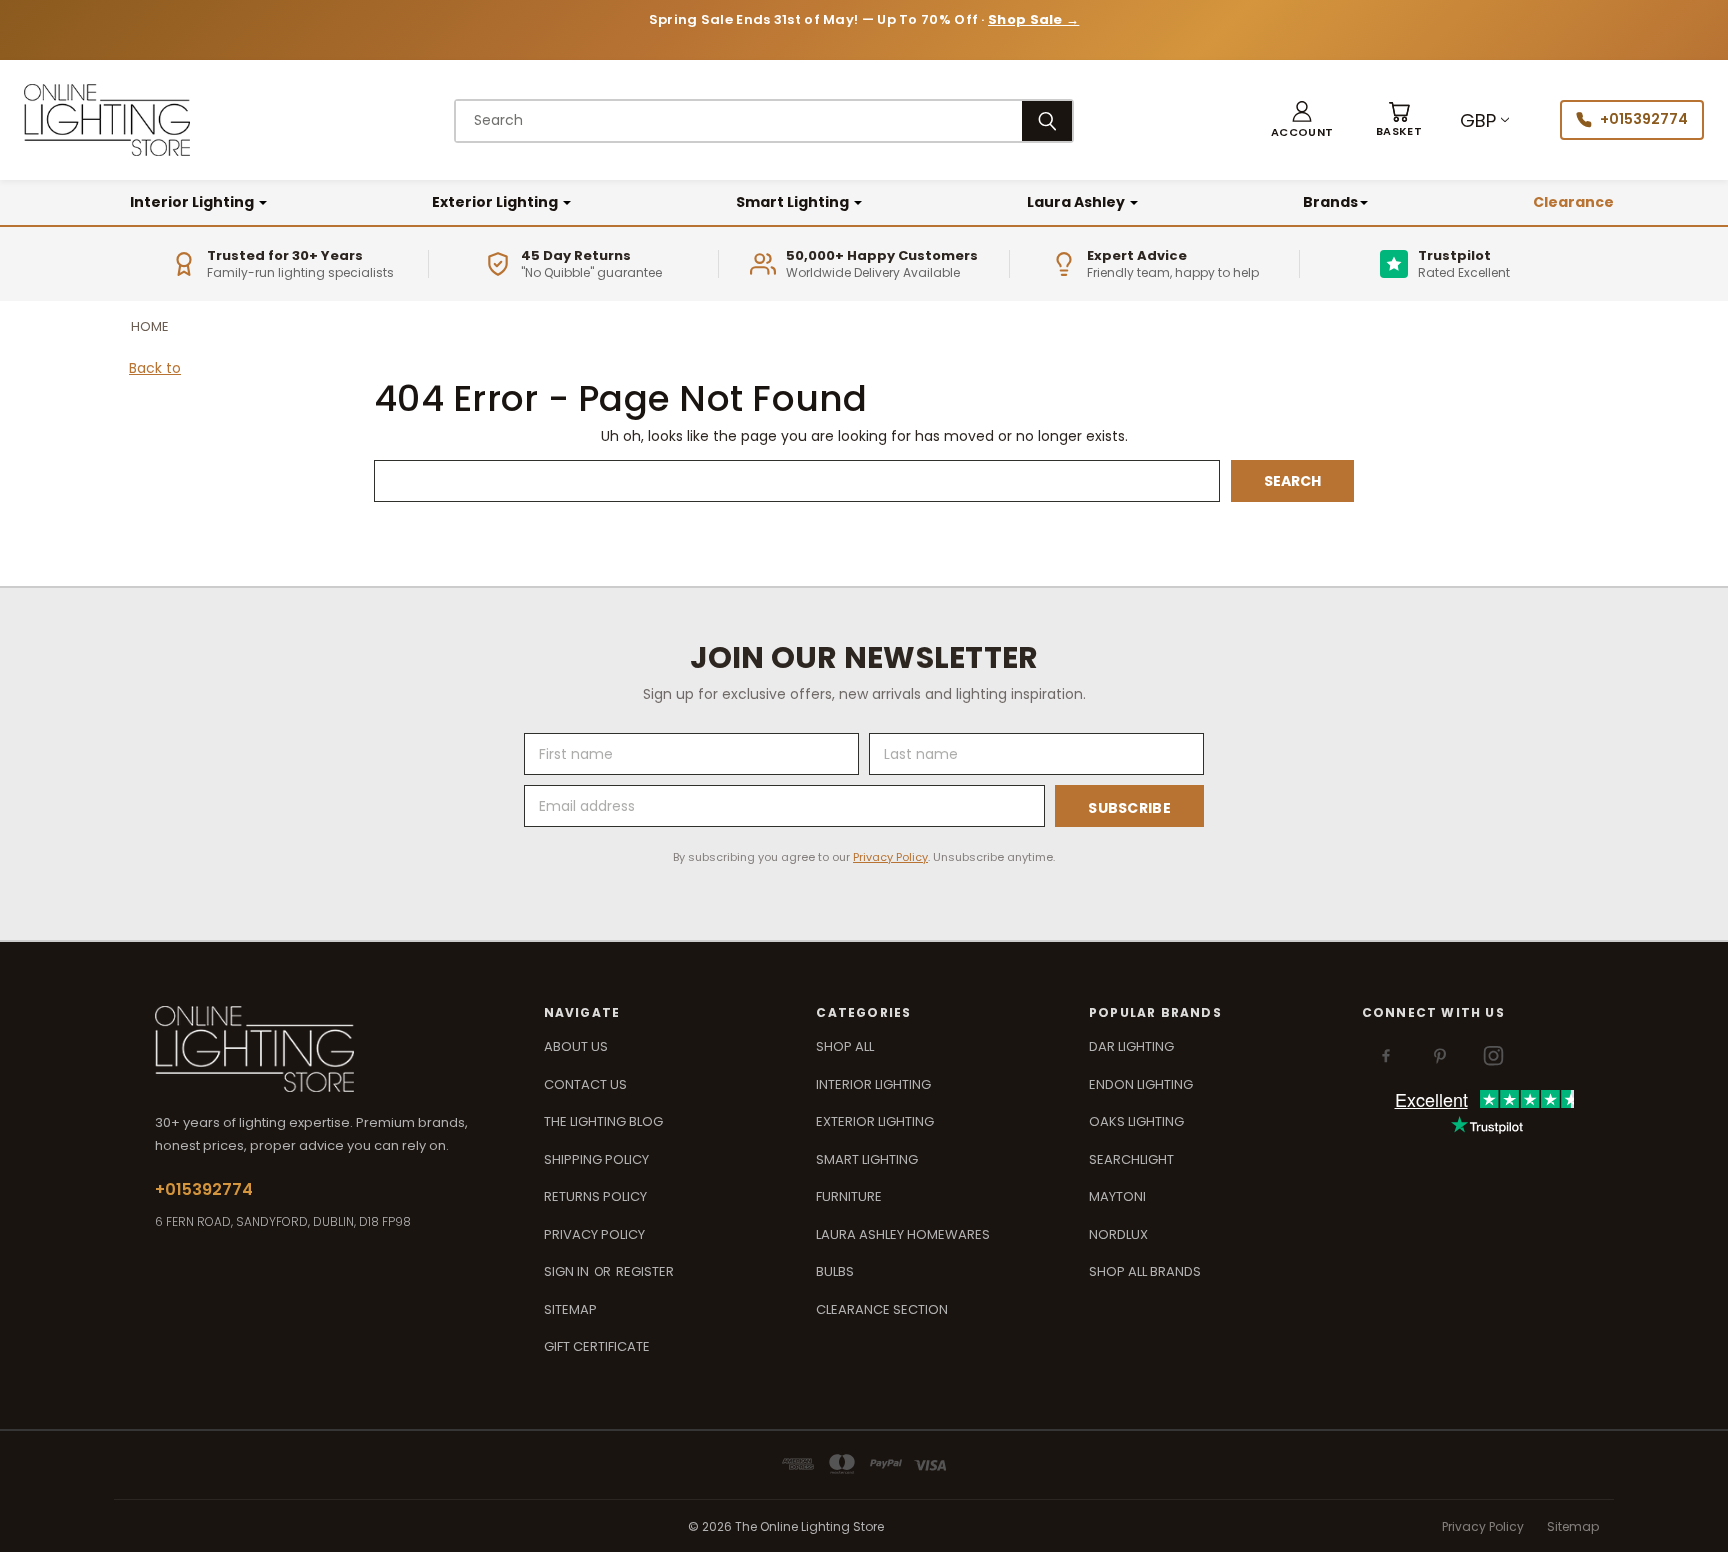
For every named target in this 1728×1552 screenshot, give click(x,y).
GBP (1478, 120)
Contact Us (585, 1084)
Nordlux (1118, 1234)
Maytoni (1117, 1196)
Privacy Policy (890, 857)
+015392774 (1644, 119)
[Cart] (1399, 120)
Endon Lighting (1141, 1084)
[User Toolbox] (1302, 120)
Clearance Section (882, 1309)
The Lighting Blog (603, 1121)
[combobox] (739, 121)
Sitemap (570, 1309)
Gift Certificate (597, 1346)
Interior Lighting (193, 202)
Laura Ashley (1077, 202)
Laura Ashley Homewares (903, 1234)
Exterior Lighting (496, 202)
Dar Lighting (1131, 1046)
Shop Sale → (1033, 19)
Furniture (849, 1196)
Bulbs (835, 1271)
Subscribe (1129, 808)
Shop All (845, 1046)
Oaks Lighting (1136, 1121)
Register (645, 1271)
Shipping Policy (596, 1159)
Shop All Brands (1145, 1271)
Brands (1330, 202)
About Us (576, 1046)
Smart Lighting (794, 202)
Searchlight (1131, 1159)
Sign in (568, 1271)
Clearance (1573, 202)
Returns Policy (595, 1196)
